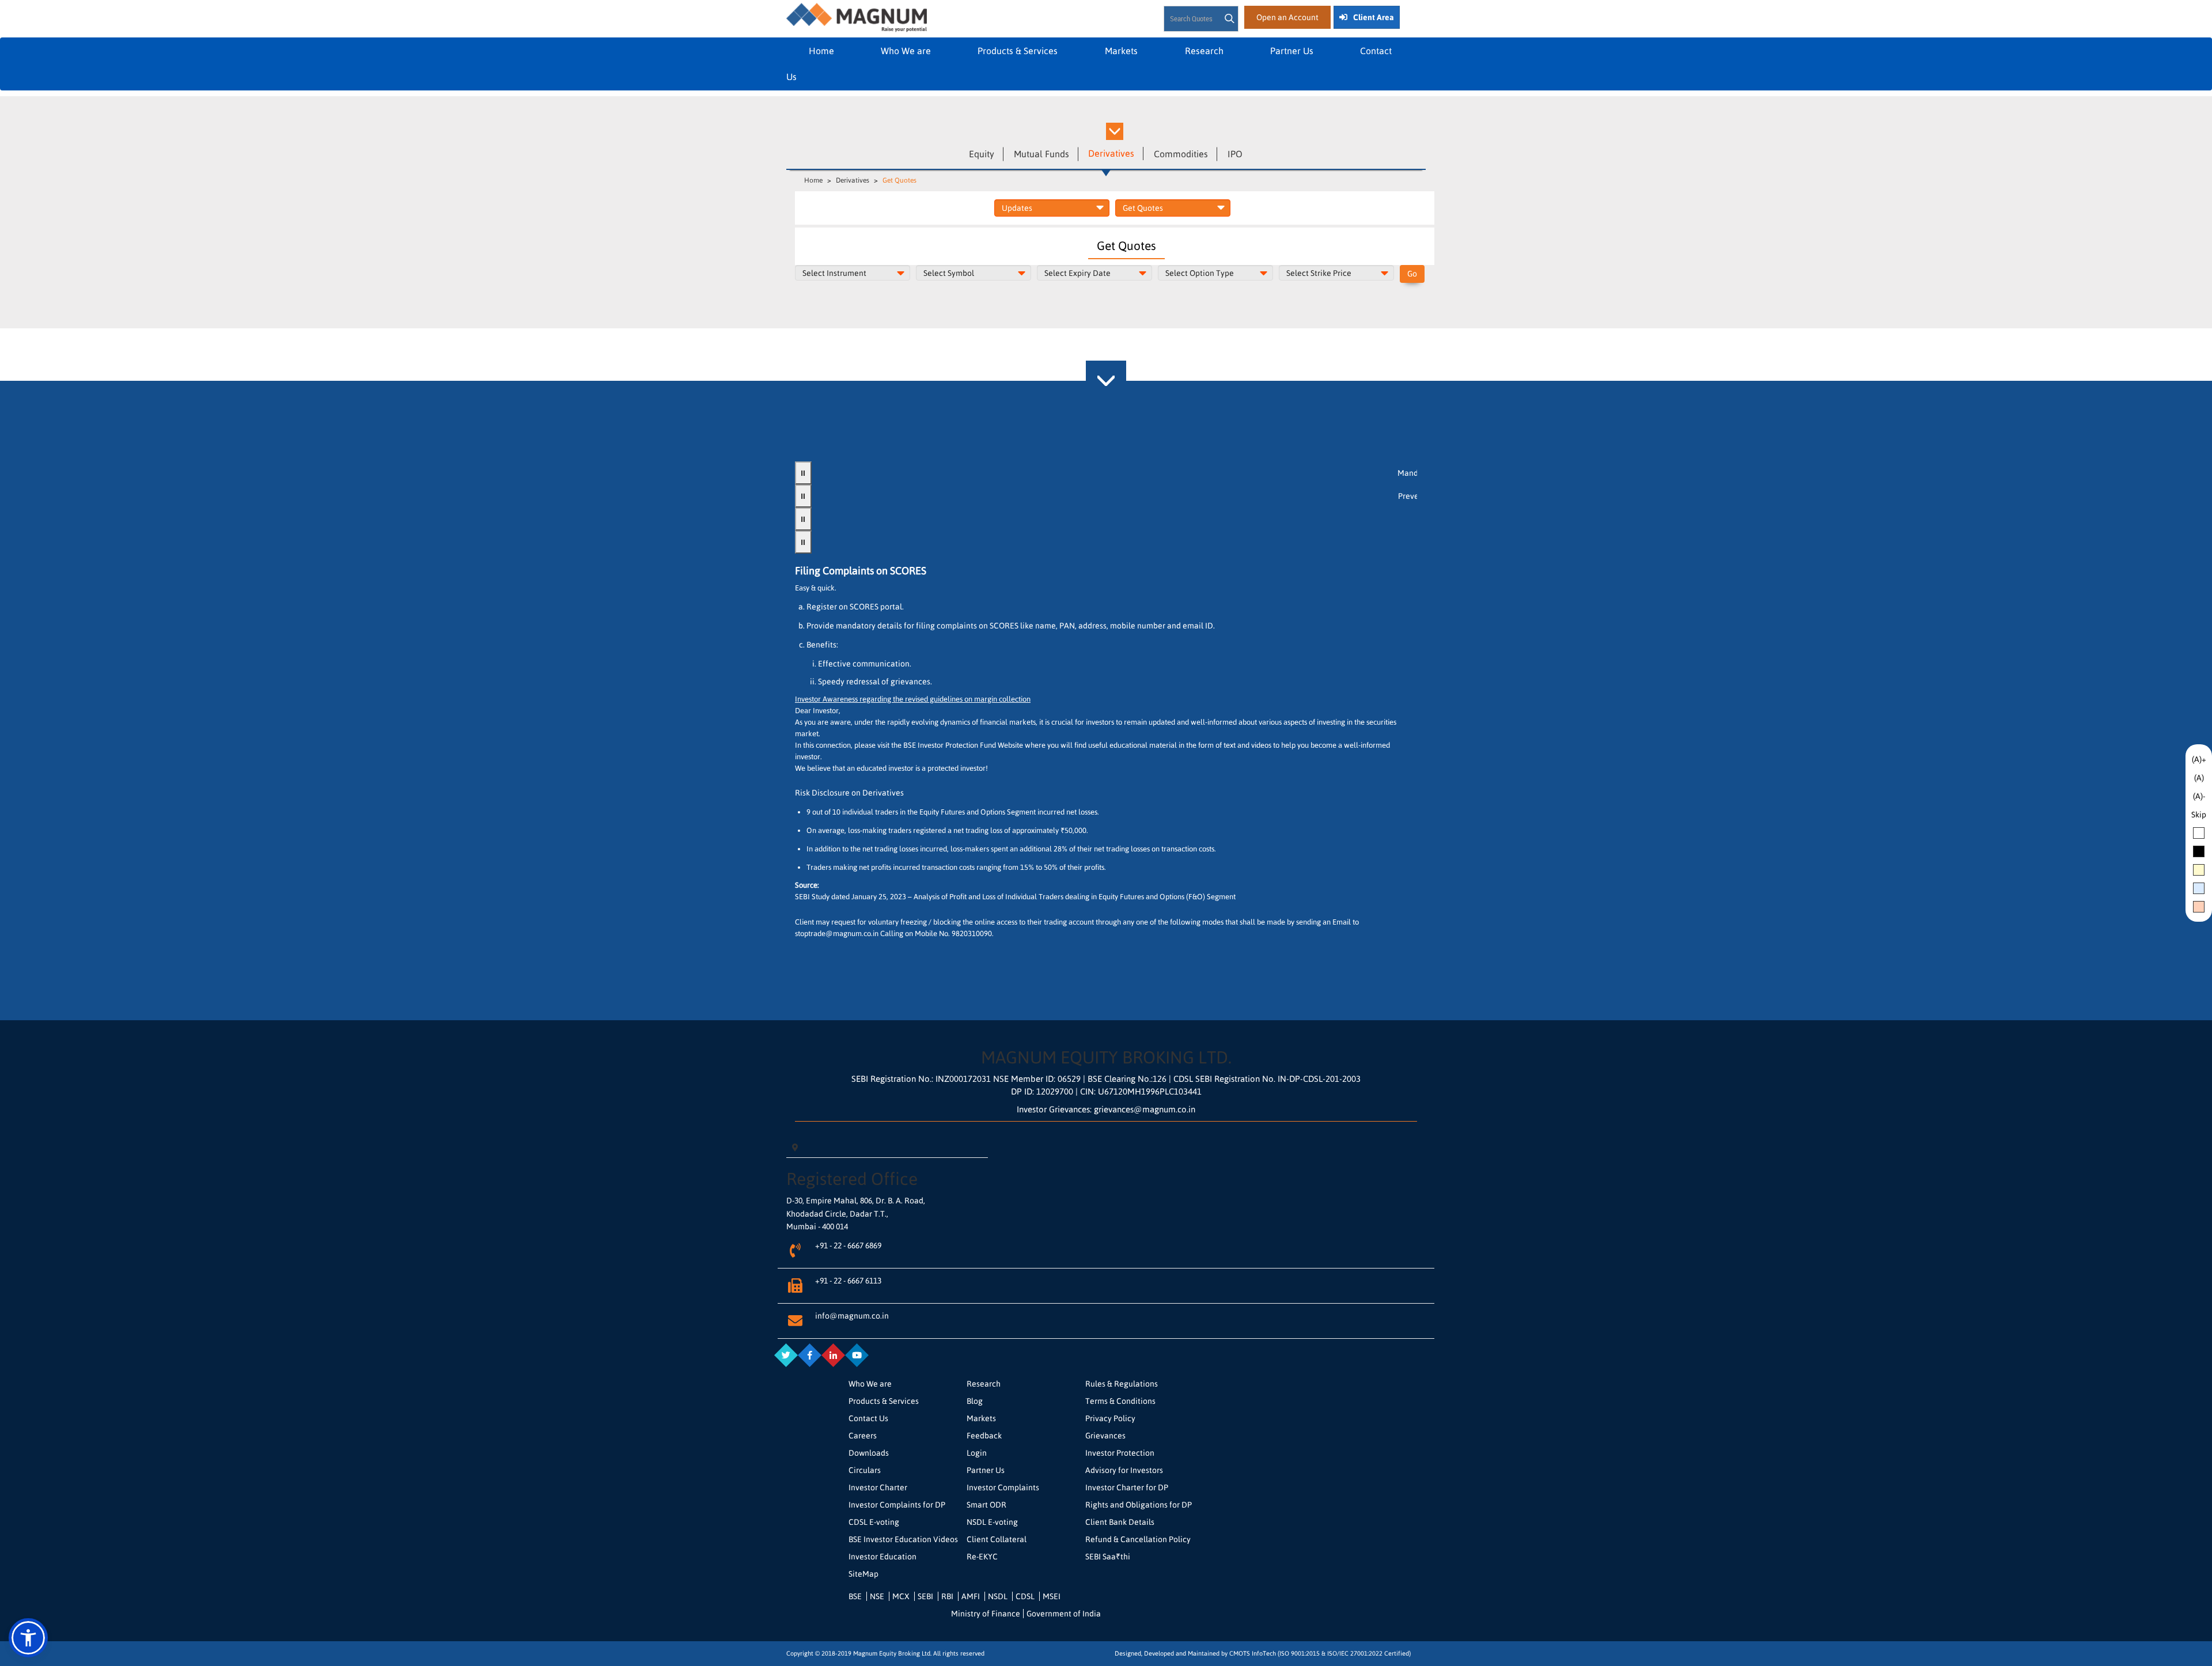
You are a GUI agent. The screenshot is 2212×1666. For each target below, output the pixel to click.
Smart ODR (986, 1505)
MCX (901, 1596)
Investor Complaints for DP (897, 1505)
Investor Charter (878, 1487)
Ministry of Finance (986, 1614)
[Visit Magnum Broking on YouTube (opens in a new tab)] (857, 1355)
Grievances (1105, 1436)
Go (1412, 274)
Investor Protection (1120, 1453)
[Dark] (2199, 851)
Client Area (1374, 17)
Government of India (1064, 1614)
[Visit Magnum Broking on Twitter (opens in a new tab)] (786, 1355)
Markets (1122, 51)
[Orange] (2199, 907)
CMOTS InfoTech (1253, 1653)
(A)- (2199, 796)
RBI (947, 1596)
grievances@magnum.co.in (1145, 1109)
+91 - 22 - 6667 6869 (848, 1245)
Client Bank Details (1120, 1522)
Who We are (906, 51)
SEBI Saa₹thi (1108, 1557)
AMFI (971, 1596)
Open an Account (1287, 17)
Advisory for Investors (1124, 1470)
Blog (975, 1401)
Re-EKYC (982, 1557)
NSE (877, 1596)
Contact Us (868, 1418)
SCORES (865, 607)
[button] (28, 1638)
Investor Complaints (1003, 1487)
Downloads (869, 1453)
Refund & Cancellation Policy (1138, 1539)
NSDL (998, 1596)
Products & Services (1019, 51)
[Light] (2199, 833)
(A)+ (2199, 759)
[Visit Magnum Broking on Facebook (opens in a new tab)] (809, 1355)
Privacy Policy (1110, 1418)
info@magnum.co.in (852, 1316)
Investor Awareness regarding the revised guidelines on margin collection (913, 699)
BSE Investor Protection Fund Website (964, 745)
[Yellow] (2199, 870)
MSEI (1052, 1596)
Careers (863, 1436)
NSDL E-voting (992, 1522)
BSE (855, 1596)
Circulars (865, 1470)
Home (821, 51)
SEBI (925, 1596)
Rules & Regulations (1122, 1384)
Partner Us (1292, 51)
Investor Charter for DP (1127, 1487)
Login (977, 1453)
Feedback (984, 1436)
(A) (2199, 778)
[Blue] (2199, 888)
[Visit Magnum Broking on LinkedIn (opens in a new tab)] (833, 1355)
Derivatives (853, 180)
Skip (2199, 815)
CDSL (1025, 1596)
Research (1204, 51)
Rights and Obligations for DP (1139, 1505)
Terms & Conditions (1120, 1401)
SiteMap (863, 1574)
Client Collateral (997, 1539)
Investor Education (882, 1557)
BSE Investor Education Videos (903, 1539)
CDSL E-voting (874, 1522)
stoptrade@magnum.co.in (837, 934)
